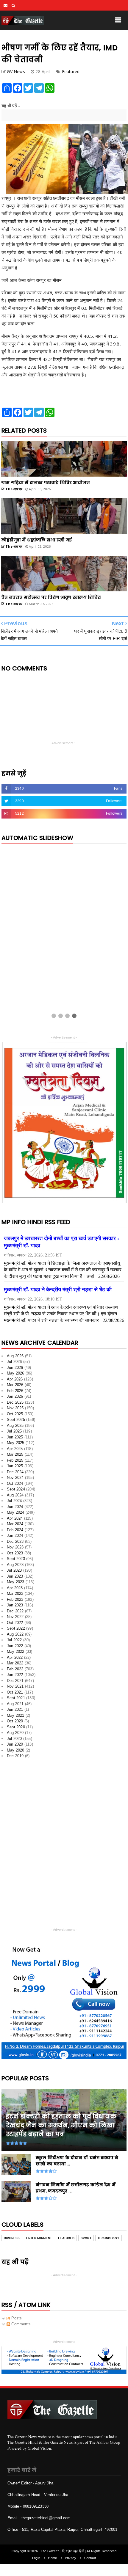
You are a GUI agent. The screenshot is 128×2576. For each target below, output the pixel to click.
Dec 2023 (15, 1544)
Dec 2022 (15, 1613)
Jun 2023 (15, 1578)
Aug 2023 (15, 1567)
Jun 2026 (15, 1370)
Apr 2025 (15, 1451)
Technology (109, 2240)
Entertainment (39, 2240)
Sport (86, 2240)
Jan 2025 (15, 1468)
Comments (20, 2326)
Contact (90, 2560)
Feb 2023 (15, 1602)
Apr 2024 (15, 1520)
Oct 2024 (15, 1486)
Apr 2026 (15, 1381)
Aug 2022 (15, 1636)
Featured (71, 72)
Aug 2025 (15, 1428)
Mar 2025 (15, 1457)
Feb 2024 (15, 1532)
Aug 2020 (15, 1735)
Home (52, 2560)
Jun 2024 (15, 1509)
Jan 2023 (15, 1607)
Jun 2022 (15, 1648)
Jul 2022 (14, 1642)
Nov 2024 (15, 1480)
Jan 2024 (15, 1538)
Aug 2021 (15, 1706)
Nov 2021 (15, 1689)
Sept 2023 (16, 1561)
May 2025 (16, 1445)
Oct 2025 (15, 1416)
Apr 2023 (15, 1590)
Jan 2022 (15, 1677)
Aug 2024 (15, 1497)
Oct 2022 (15, 1625)
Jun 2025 (15, 1439)
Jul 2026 (14, 1364)
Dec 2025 (15, 1404)
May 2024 (16, 1515)
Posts (16, 2320)
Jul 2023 (14, 1573)
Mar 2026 (15, 1387)
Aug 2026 (15, 1358)
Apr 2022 (15, 1660)
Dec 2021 (15, 1683)
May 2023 (16, 1584)
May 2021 (16, 1717)
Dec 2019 (15, 1758)
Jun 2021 (15, 1712)
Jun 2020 (15, 1747)
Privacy (71, 2560)
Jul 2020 (14, 1741)
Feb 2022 (15, 1671)
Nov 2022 (15, 1619)
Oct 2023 (15, 1555)
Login (36, 2560)
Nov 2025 (15, 1410)
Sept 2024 (16, 1492)
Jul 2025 (14, 1434)
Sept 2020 (16, 1729)
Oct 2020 (15, 1723)
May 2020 (16, 1752)
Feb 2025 (15, 1462)
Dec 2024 (15, 1474)
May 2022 (16, 1654)
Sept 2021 (16, 1700)
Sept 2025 (16, 1422)
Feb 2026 (15, 1393)
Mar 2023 (15, 1596)
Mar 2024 (15, 1526)
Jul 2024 (14, 1503)
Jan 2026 (15, 1399)
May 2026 (16, 1376)
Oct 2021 (15, 1694)
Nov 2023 (15, 1549)
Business (12, 2240)
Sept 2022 (16, 1631)
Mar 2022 (15, 1665)
